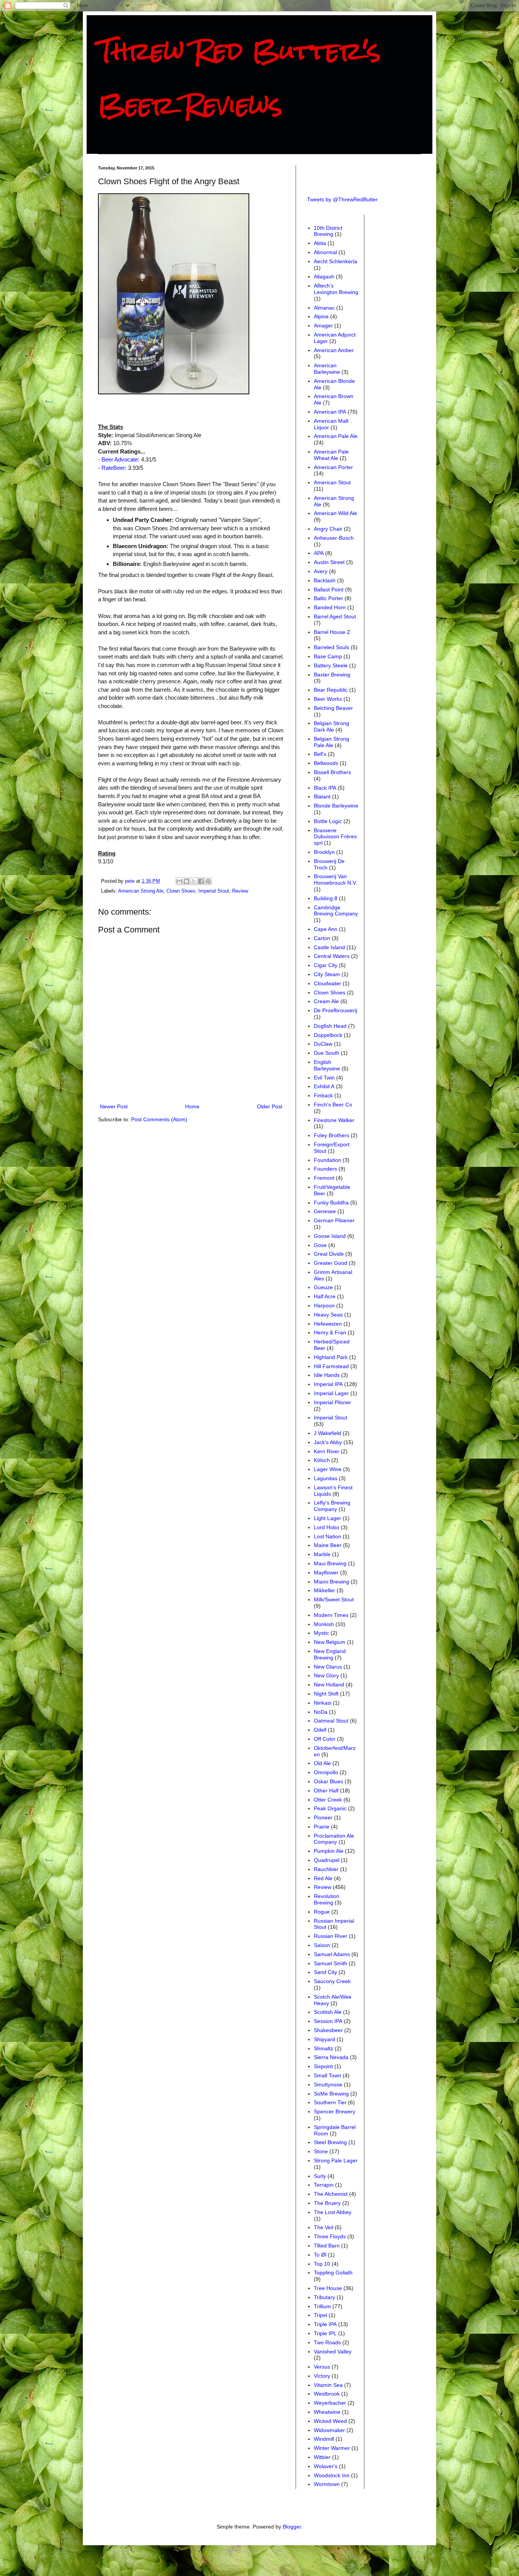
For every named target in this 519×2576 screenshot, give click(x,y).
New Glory (326, 1675)
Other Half (326, 1791)
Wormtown (327, 2484)
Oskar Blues (328, 1781)
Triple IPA (325, 2324)
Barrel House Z (332, 632)
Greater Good (331, 1263)
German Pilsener (334, 1220)
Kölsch (322, 1460)
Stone (321, 2151)
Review (240, 891)
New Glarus (328, 1667)
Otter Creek (328, 1800)
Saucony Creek (332, 1981)
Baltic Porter (328, 598)
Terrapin (324, 2185)
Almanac (324, 308)
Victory (322, 2376)
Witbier (322, 2457)
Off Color (325, 1739)
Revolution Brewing (327, 1899)
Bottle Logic (328, 821)
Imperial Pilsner (332, 1402)
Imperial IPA (328, 1384)
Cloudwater (328, 983)
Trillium (322, 2306)
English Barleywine (327, 1065)
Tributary (324, 2297)
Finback (323, 1095)
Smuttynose (328, 2085)
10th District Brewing (328, 231)
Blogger (292, 2527)
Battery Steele (331, 665)
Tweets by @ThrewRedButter (342, 199)
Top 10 (322, 2264)
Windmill (324, 2439)
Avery (321, 571)
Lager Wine (328, 1469)
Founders (325, 1169)
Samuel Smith (331, 1963)
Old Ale (322, 1763)
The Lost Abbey (333, 2212)
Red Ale (323, 1878)
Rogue (322, 1912)
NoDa (321, 1712)
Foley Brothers (331, 1135)
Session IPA (328, 2021)
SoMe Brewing (331, 2094)
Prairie (322, 1827)
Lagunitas (326, 1478)
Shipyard (324, 2039)
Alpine (321, 316)
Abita (320, 243)
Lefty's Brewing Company (332, 1506)
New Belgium (330, 1642)
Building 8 (326, 898)
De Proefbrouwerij (335, 1010)
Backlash (325, 580)
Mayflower (326, 1572)
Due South (327, 1053)
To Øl (320, 2255)
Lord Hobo (327, 1527)
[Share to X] (194, 881)
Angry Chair (328, 529)
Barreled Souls (331, 647)
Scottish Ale (328, 2012)
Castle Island (329, 947)
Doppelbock (328, 1035)
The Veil (324, 2227)
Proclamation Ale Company (334, 1839)
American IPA (330, 412)
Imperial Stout (214, 891)
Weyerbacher (330, 2403)
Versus (322, 2367)
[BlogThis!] (187, 881)
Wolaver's (326, 2466)
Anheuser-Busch (334, 538)
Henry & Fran (330, 1332)
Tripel (320, 2315)
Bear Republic (331, 690)
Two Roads (327, 2342)
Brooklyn (324, 852)
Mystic (321, 1633)
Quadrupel (327, 1860)
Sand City (325, 1972)
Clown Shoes (181, 891)
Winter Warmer (332, 2448)
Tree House (328, 2288)
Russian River (331, 1936)
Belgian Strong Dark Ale (331, 726)
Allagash (324, 277)
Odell (320, 1730)
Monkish (324, 1624)
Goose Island (330, 1236)
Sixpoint (323, 2066)
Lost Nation (328, 1536)
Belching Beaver (333, 708)
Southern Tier (330, 2102)
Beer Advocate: (120, 459)
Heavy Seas (328, 1315)
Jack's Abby (328, 1442)
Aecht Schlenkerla (335, 261)
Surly (320, 2176)
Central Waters (332, 956)
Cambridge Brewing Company (336, 911)
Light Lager (328, 1518)
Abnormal (325, 252)
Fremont (324, 1178)
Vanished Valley (333, 2352)
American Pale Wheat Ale (331, 455)
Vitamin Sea (328, 2385)
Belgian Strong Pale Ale (331, 742)
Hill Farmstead (331, 1366)
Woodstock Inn (332, 2475)
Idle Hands (327, 1375)
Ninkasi (323, 1703)
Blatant (322, 797)
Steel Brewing (330, 2142)
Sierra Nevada (331, 2057)
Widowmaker (329, 2430)
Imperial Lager (331, 1393)
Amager (323, 326)
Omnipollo (326, 1772)
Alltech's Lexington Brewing (336, 289)
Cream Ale (326, 1001)
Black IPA (325, 788)
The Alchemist (331, 2194)
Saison (322, 1945)
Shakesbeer (328, 2030)
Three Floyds (330, 2236)
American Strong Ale (141, 891)
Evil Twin (324, 1078)
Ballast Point (329, 589)
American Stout (332, 482)
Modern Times (331, 1615)
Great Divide (329, 1254)
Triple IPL (325, 2333)
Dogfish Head (330, 1026)
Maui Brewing (330, 1563)
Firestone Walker (334, 1120)
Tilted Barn (327, 2246)
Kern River (327, 1451)
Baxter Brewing (332, 675)
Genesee (325, 1211)
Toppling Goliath (333, 2273)
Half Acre (325, 1296)
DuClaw (323, 1044)
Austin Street (329, 562)
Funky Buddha (331, 1203)
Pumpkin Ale (329, 1851)
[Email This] (179, 881)
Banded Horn (330, 607)
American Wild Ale (335, 513)
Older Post (270, 1106)
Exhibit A (324, 1086)
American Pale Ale (336, 436)
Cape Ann (326, 929)
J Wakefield (328, 1433)
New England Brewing (330, 1654)
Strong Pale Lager (336, 2160)
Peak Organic (330, 1808)
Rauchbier (326, 1869)
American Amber (334, 350)
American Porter (333, 467)
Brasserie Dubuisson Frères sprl (335, 837)
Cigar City (326, 965)
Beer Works (328, 699)
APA (319, 553)
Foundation (328, 1160)
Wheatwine (327, 2412)
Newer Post (114, 1106)
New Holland (329, 1685)
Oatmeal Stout (331, 1721)
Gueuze (323, 1287)
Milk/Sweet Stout (334, 1599)
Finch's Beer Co (333, 1105)
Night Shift (326, 1694)
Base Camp (328, 656)
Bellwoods (326, 763)
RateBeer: (115, 468)
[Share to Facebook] (201, 881)
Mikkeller (324, 1590)
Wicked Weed (330, 2421)
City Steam (327, 974)
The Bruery (327, 2203)
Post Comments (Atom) (159, 1119)
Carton (322, 938)
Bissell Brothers (332, 772)
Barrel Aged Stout (335, 616)
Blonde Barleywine (336, 806)
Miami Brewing (331, 1582)
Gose (320, 1245)
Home (192, 1106)
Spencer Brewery (335, 2111)
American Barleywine (327, 369)
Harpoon (324, 1305)
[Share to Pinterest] (208, 881)
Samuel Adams (332, 1954)
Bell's (320, 754)
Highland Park (331, 1357)
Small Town (328, 2075)
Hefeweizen (328, 1324)
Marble (322, 1554)
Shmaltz (324, 2048)
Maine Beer (328, 1545)
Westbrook (327, 2394)
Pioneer (323, 1817)
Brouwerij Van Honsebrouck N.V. (335, 879)
